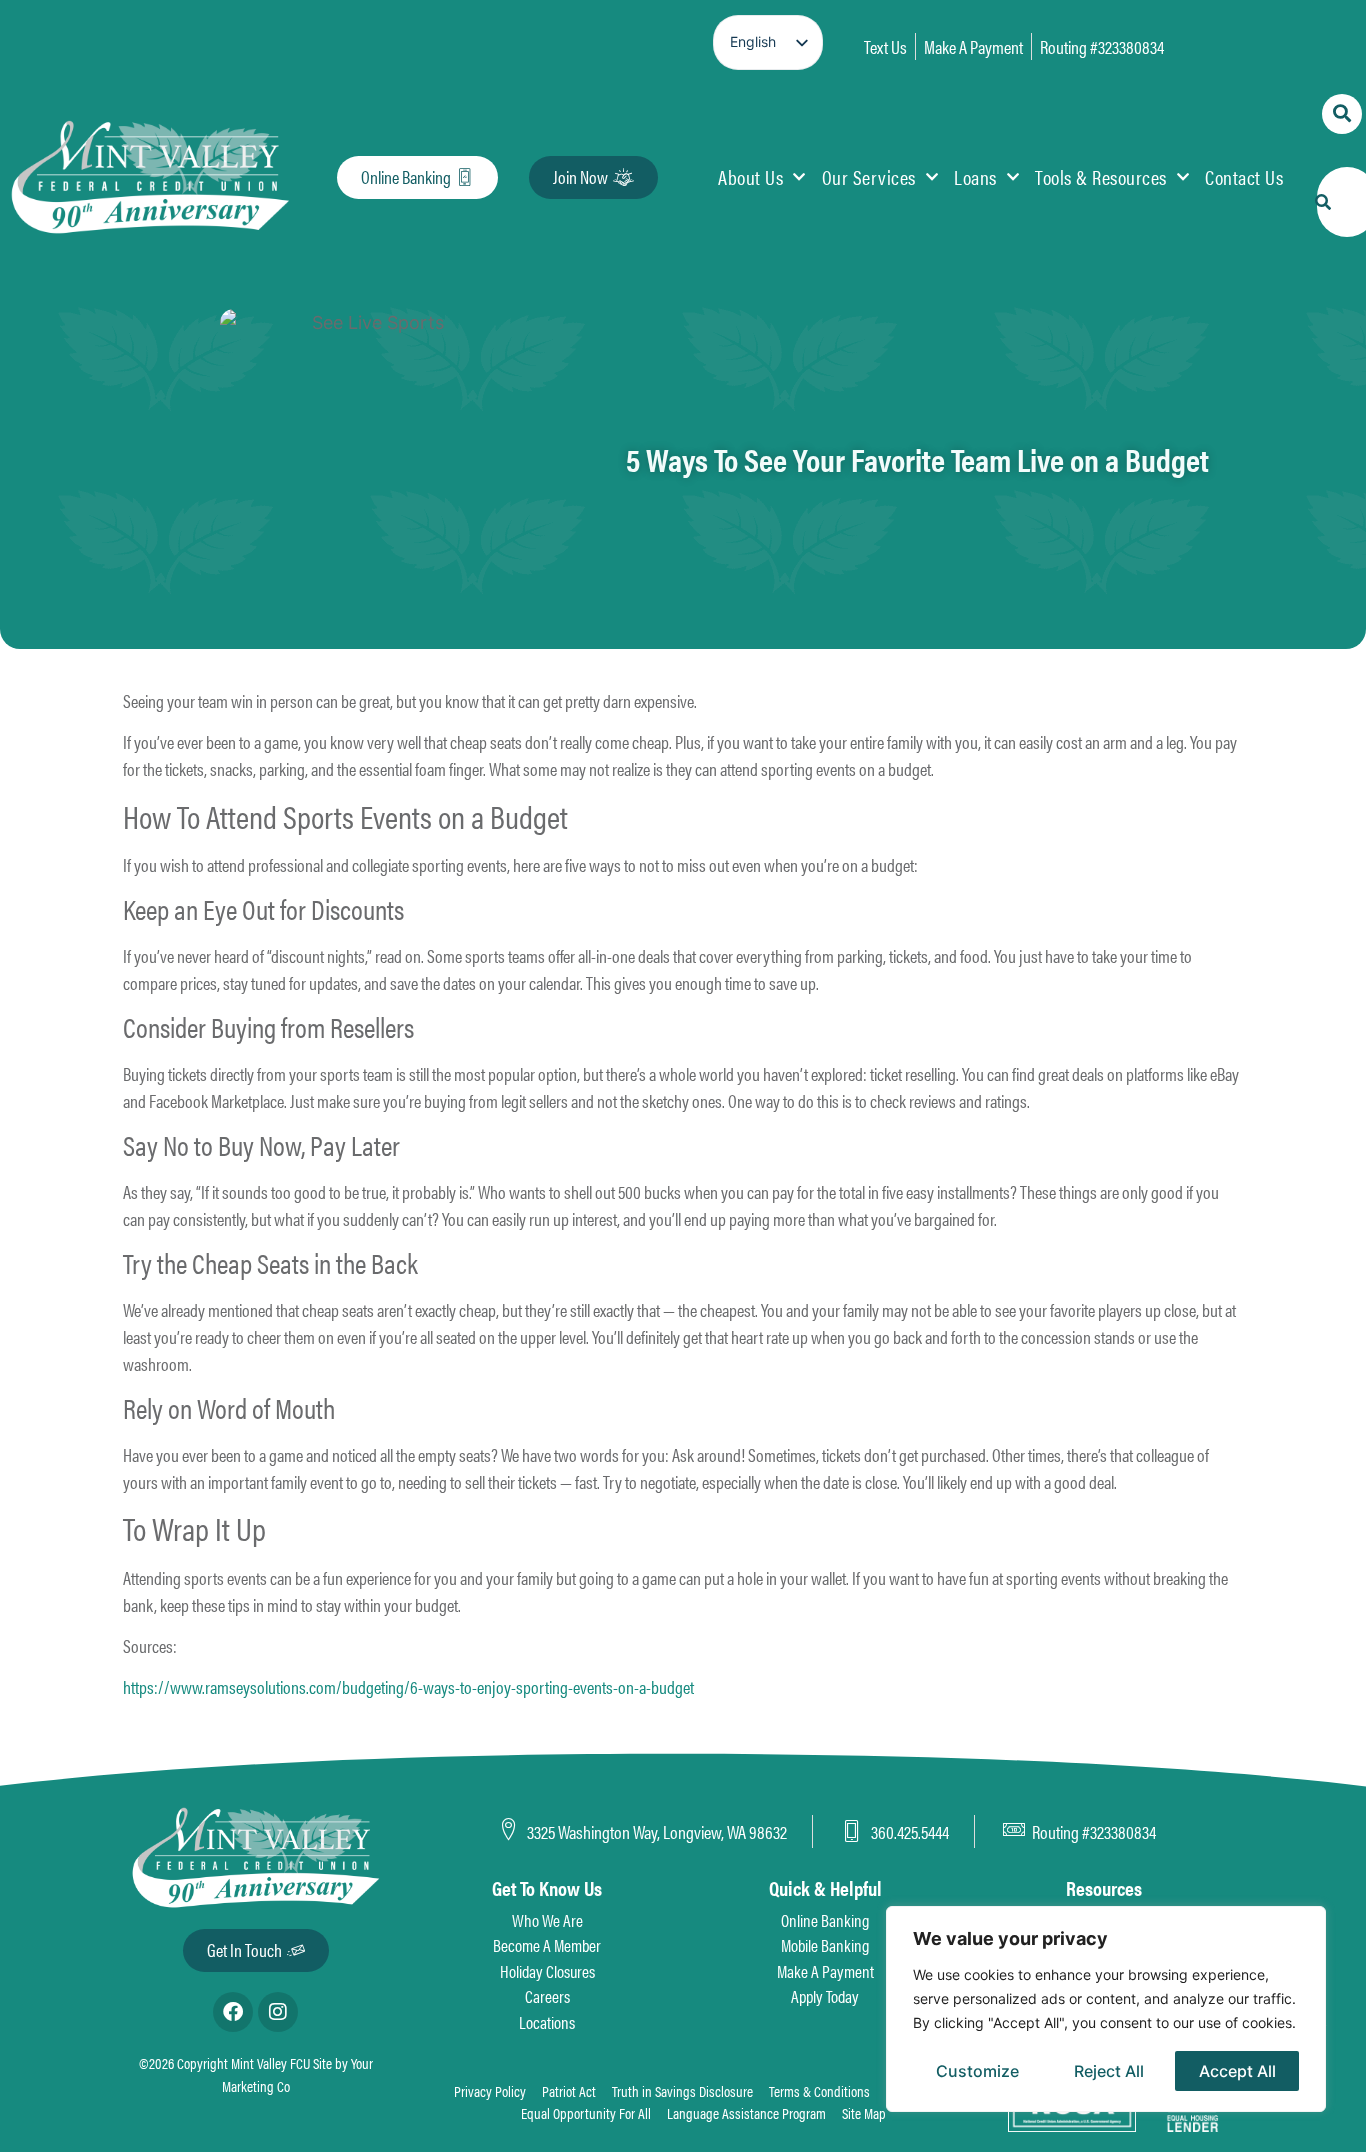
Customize (977, 2071)
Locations (547, 2022)
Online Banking (825, 1920)
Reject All (1109, 2071)
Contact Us (1244, 176)
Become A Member (547, 1945)
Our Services (869, 176)
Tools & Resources (1101, 176)
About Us (750, 176)
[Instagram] (278, 2012)
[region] (1106, 2009)
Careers (547, 1996)
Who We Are (547, 1920)
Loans (975, 176)
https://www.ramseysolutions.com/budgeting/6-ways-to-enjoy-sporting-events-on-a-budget (408, 1686)
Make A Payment (825, 1971)
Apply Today (825, 1996)
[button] (1342, 114)
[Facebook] (233, 2012)
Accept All (1237, 2071)
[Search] (1323, 202)
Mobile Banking (825, 1945)
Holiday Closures (547, 1971)
